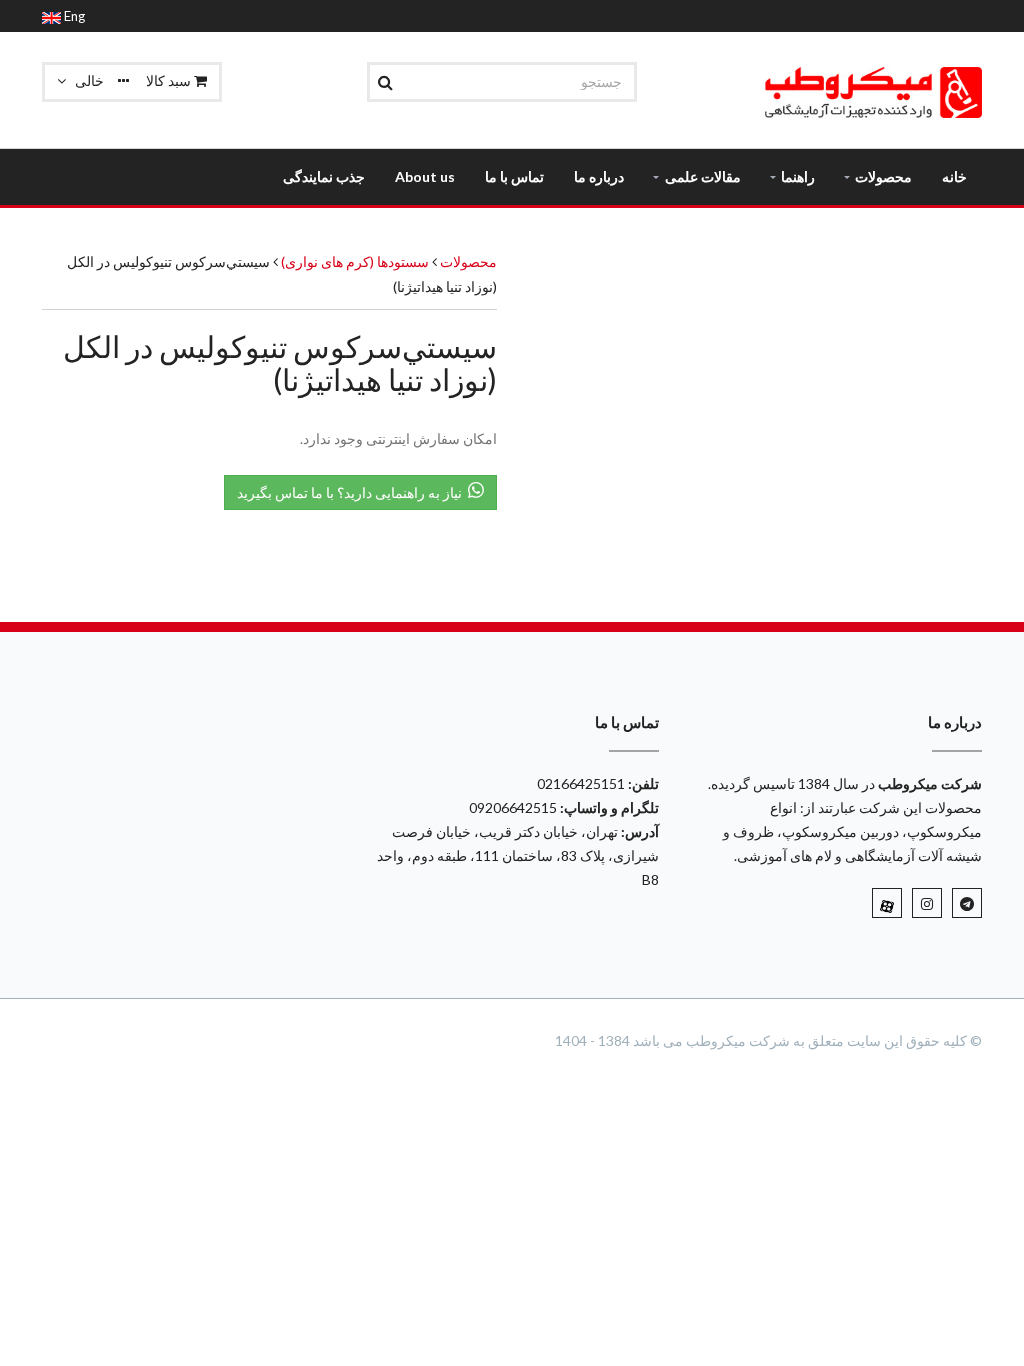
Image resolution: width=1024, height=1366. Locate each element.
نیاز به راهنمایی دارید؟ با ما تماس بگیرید (352, 492)
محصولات (468, 261)
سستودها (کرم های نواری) (353, 261)
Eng (73, 16)
